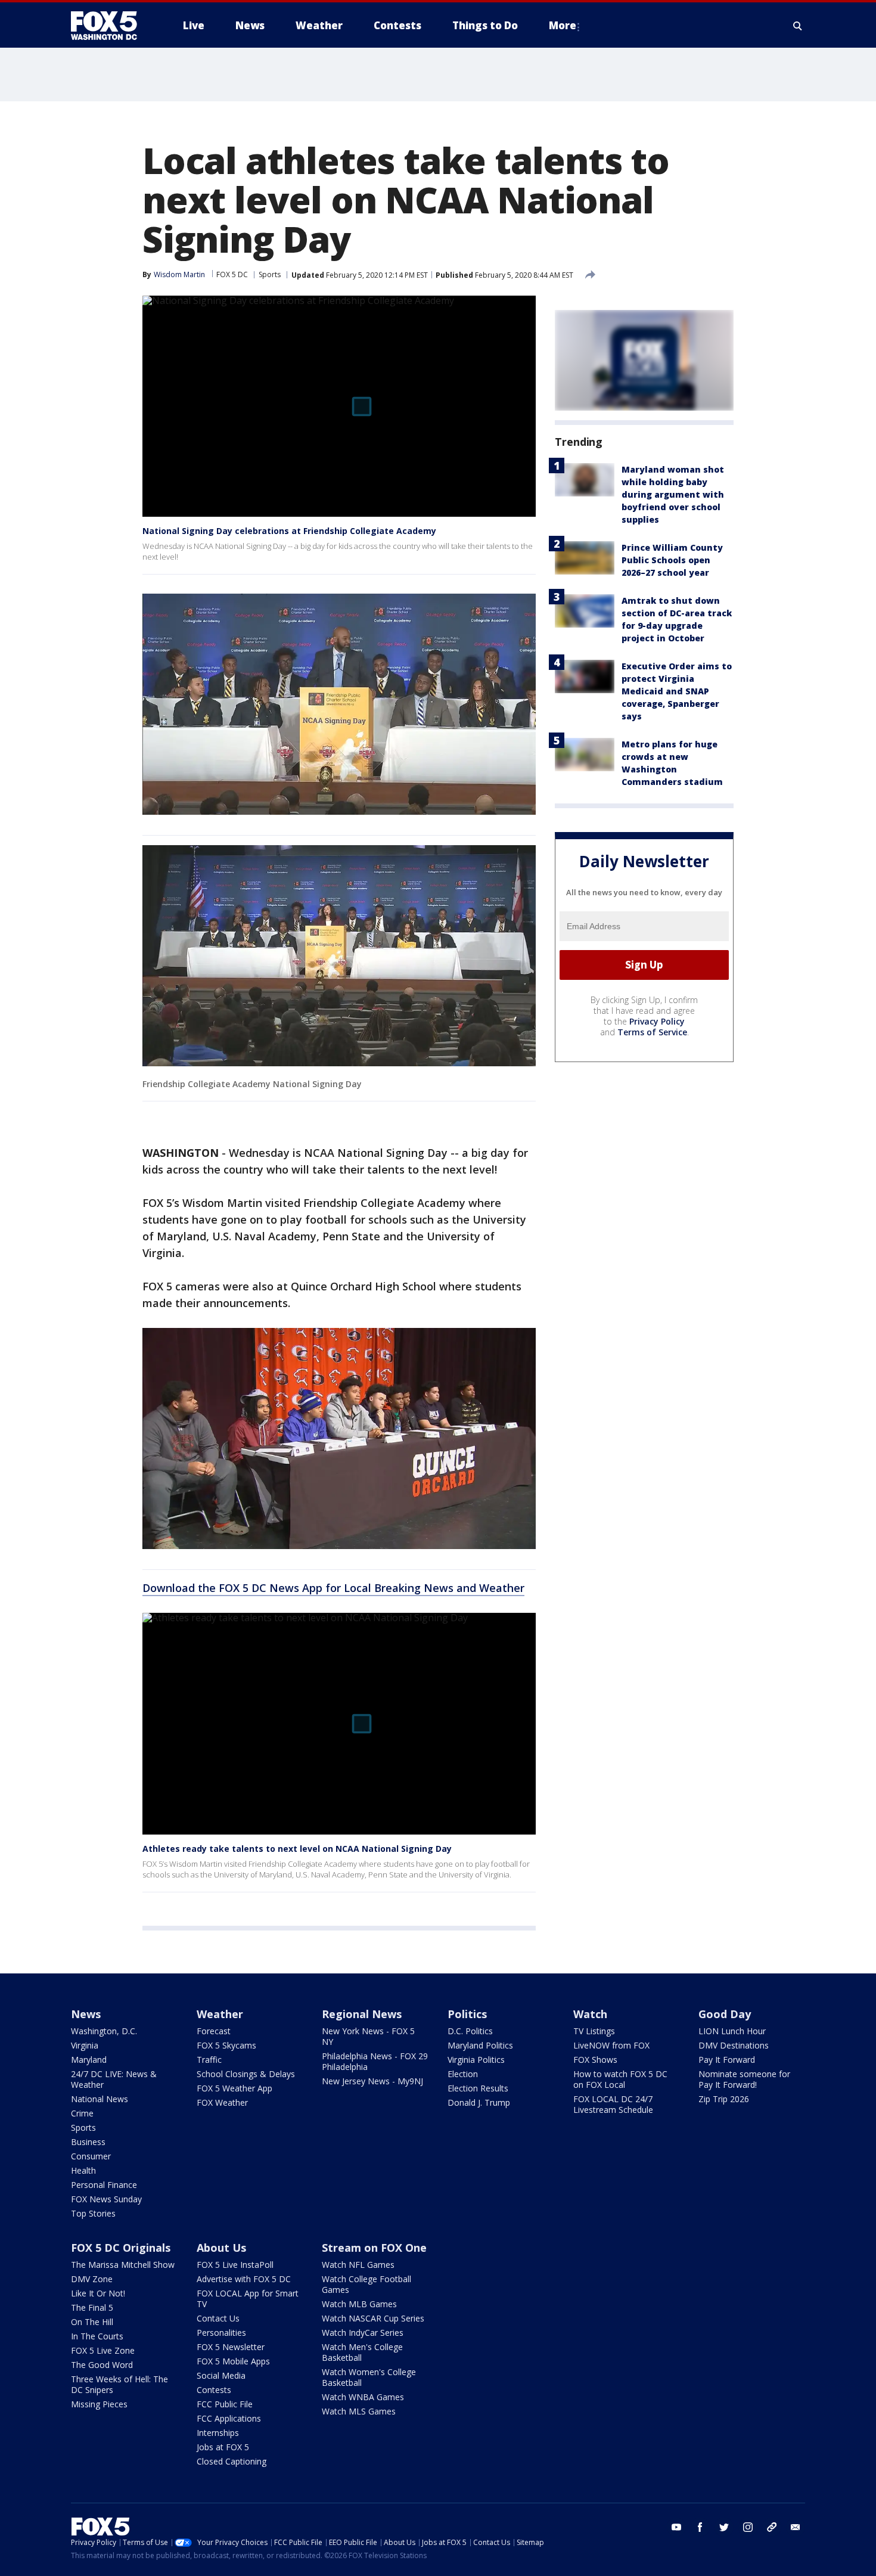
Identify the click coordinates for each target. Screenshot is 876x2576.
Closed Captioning (232, 2461)
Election (463, 2074)
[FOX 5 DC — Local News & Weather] (110, 26)
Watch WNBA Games (363, 2397)
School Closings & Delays (246, 2074)
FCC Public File (225, 2404)
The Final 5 (92, 2307)
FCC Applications (229, 2418)
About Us (221, 2248)
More (563, 25)
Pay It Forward (727, 2060)
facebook (700, 2527)
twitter (724, 2527)
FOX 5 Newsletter (231, 2347)
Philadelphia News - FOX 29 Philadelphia (375, 2061)
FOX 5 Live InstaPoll (235, 2265)
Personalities (221, 2333)
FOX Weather (222, 2102)
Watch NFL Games (358, 2265)
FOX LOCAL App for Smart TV (248, 2299)
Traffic (209, 2060)
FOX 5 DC (232, 274)
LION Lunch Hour (732, 2031)
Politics (467, 2014)
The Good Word (102, 2365)
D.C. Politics (470, 2031)
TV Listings (594, 2031)
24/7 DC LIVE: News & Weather (114, 2079)
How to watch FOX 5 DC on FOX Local (620, 2079)
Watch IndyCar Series (363, 2333)
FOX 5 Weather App (234, 2088)
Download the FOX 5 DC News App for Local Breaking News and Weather (333, 1588)
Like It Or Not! (98, 2293)
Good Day (725, 2014)
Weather (220, 2014)
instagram (748, 2527)
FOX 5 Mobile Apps (233, 2361)
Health (83, 2170)
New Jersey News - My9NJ (372, 2081)
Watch (590, 2014)
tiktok (772, 2527)
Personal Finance (104, 2185)
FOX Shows (595, 2060)
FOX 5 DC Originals (121, 2248)
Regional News (362, 2014)
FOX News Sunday (106, 2199)
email (796, 2527)
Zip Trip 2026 (724, 2099)
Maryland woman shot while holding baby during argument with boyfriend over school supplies (673, 494)
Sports (270, 274)
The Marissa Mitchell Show (123, 2265)
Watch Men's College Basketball (362, 2352)
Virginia (85, 2045)
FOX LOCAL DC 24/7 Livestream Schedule (613, 2104)
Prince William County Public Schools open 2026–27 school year (672, 560)
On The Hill (92, 2322)
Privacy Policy (657, 1021)
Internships (218, 2433)
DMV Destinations (734, 2045)
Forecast (214, 2031)
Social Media (221, 2375)
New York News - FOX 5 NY (368, 2036)
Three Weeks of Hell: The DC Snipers (119, 2384)
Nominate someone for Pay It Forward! (744, 2079)
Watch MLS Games (359, 2411)
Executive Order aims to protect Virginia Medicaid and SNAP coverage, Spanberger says (677, 691)
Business (88, 2142)
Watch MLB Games (359, 2304)
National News (100, 2099)
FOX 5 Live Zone (103, 2350)
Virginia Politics (476, 2060)
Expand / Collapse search (798, 26)
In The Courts (97, 2336)
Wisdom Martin (179, 274)
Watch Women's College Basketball (369, 2377)
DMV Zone (92, 2279)
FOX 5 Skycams (226, 2045)
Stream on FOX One (374, 2248)
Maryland (89, 2060)
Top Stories (93, 2213)
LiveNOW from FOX (611, 2045)
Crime (82, 2113)
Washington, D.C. (104, 2031)
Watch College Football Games (366, 2284)
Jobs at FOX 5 (223, 2447)
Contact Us (218, 2318)
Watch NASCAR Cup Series (373, 2318)
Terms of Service (652, 1032)
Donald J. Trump (479, 2102)
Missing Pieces (99, 2404)
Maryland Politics (480, 2045)
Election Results (478, 2088)
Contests (214, 2390)
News (86, 2014)
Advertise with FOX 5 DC (244, 2279)
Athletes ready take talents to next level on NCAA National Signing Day (297, 1849)
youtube (676, 2527)
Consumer (91, 2156)
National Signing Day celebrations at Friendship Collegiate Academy (289, 531)
